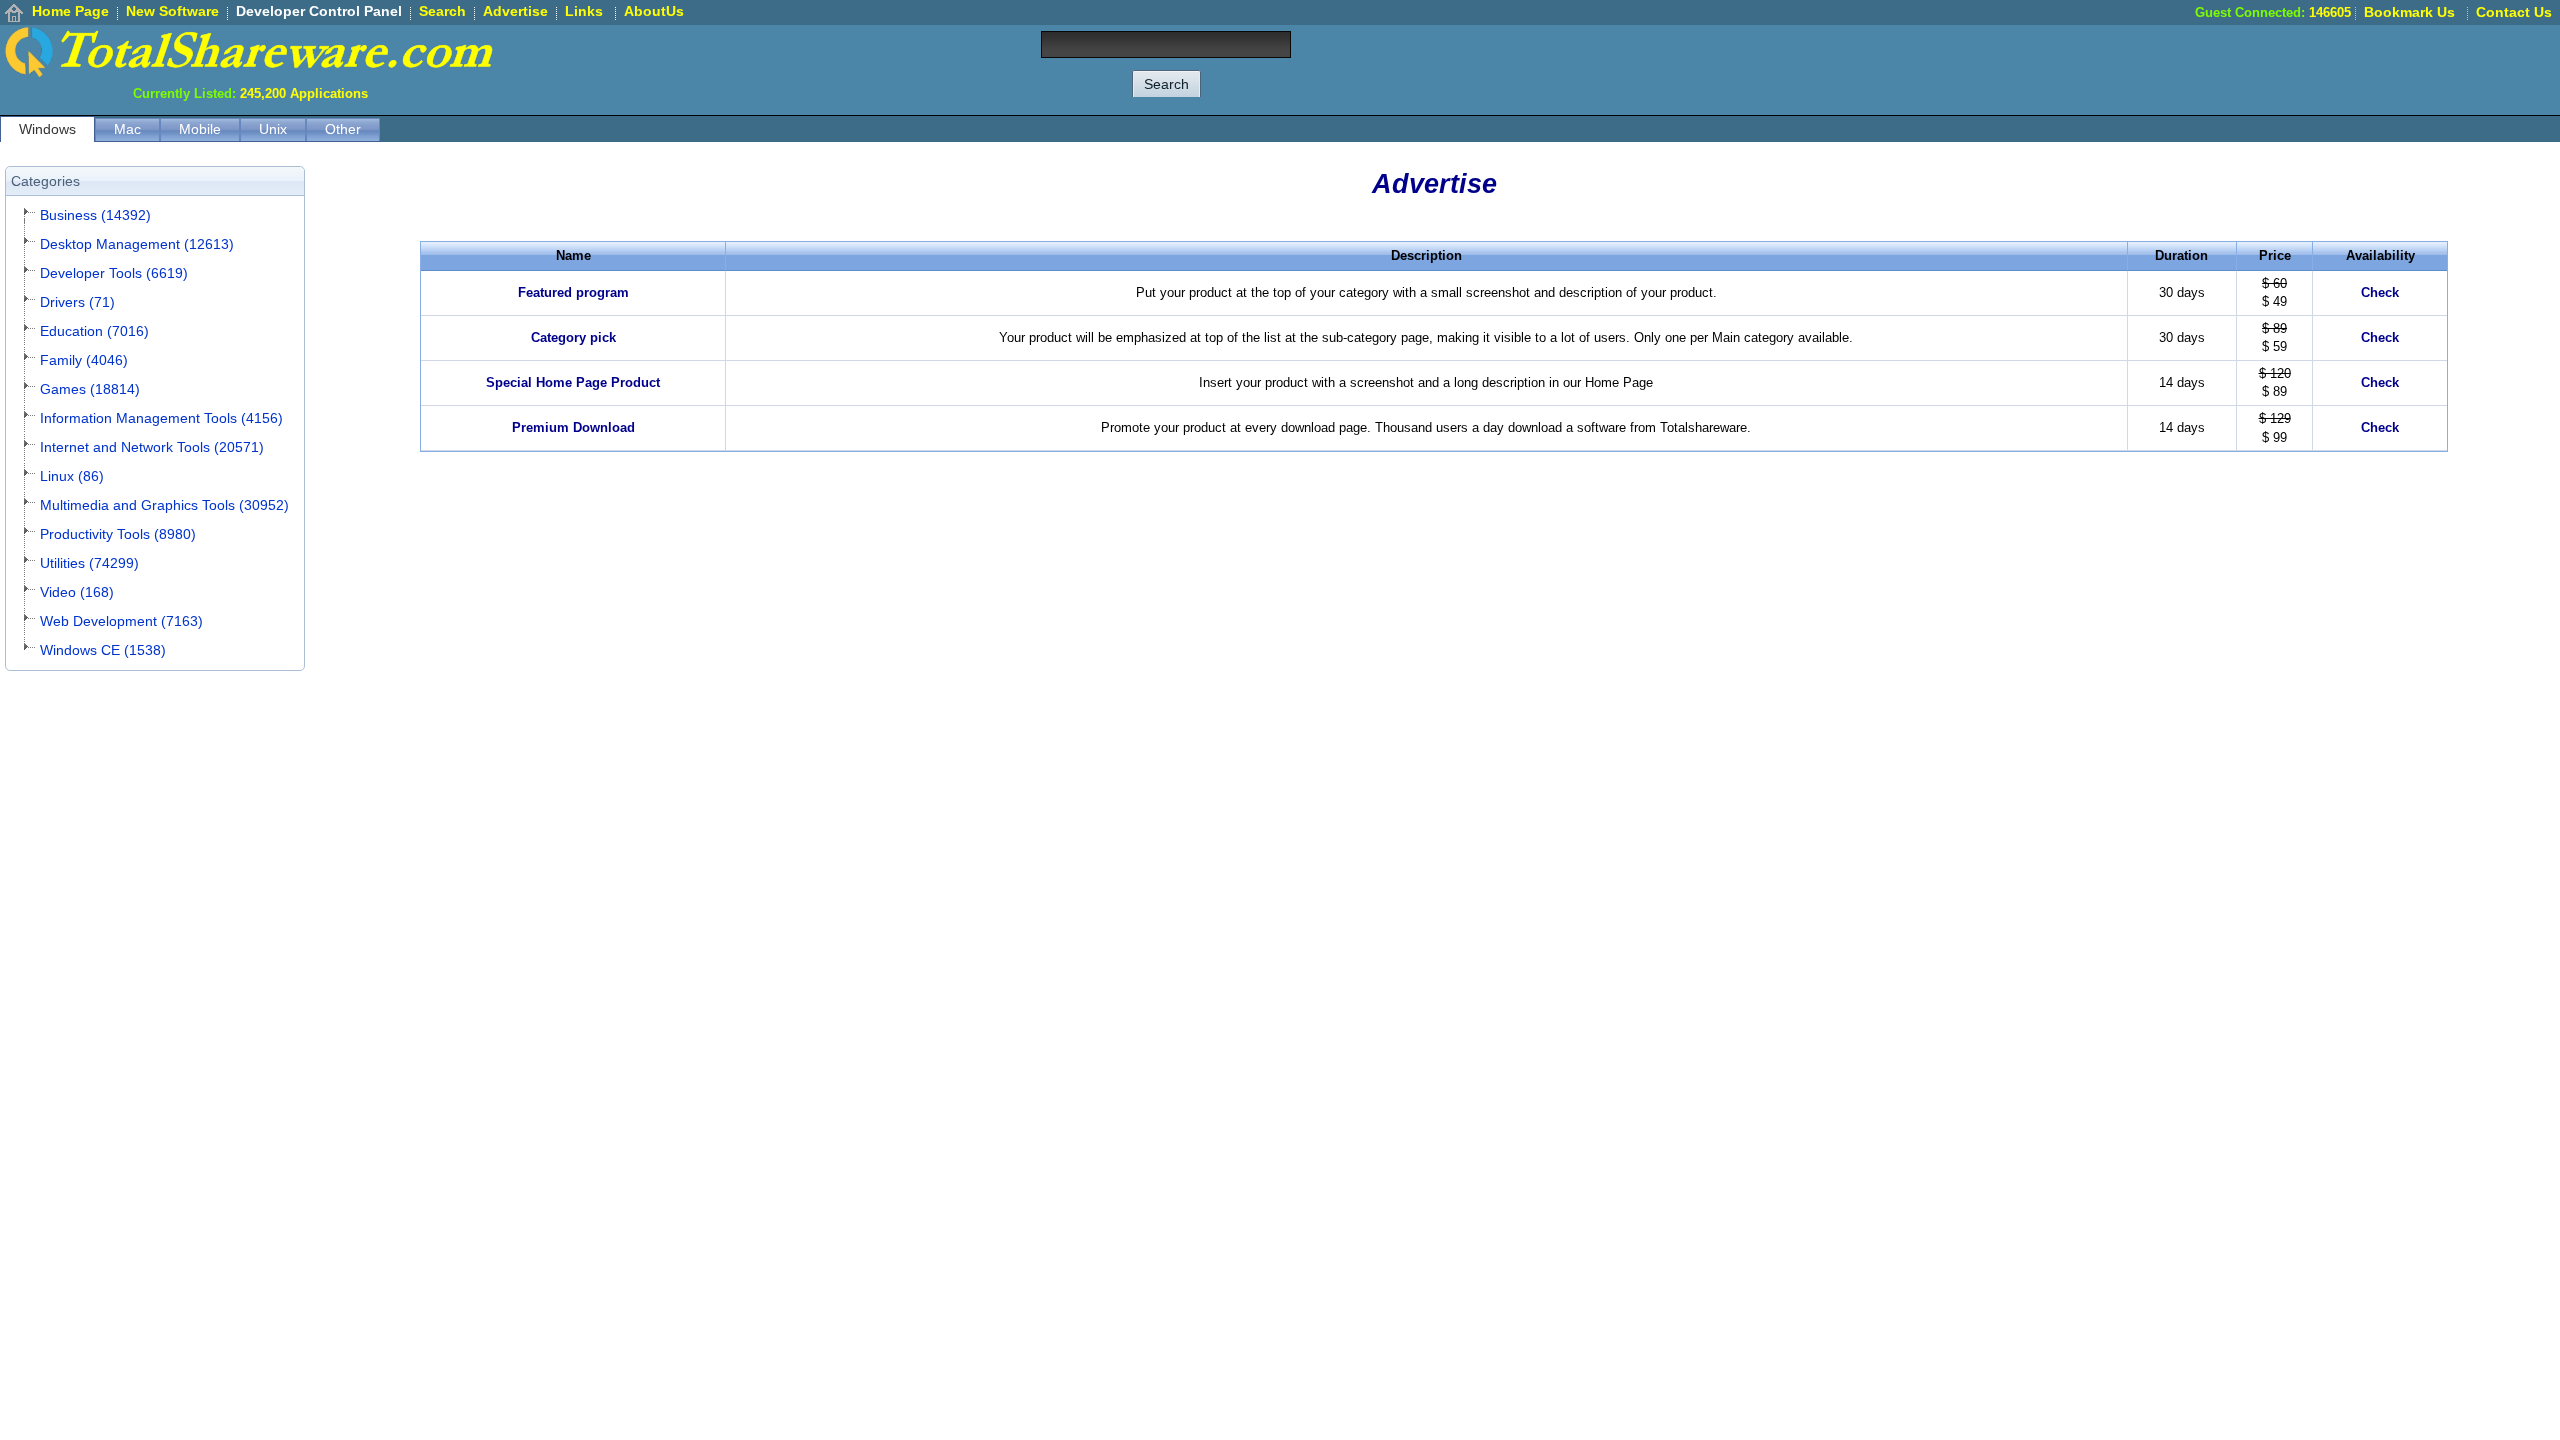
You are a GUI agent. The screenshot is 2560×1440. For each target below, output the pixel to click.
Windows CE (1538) (103, 650)
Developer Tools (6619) (114, 273)
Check (2380, 292)
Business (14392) (95, 215)
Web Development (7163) (121, 621)
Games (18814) (90, 389)
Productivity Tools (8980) (118, 534)
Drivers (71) (77, 302)
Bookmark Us (2409, 12)
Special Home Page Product (573, 382)
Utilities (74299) (89, 563)
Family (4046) (84, 360)
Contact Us (2514, 12)
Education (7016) (94, 331)
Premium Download (573, 427)
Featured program (573, 292)
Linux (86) (72, 476)
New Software (172, 11)
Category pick (573, 337)
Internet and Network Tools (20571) (152, 447)
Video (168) (77, 592)
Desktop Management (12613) (137, 244)
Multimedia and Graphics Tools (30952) (164, 505)
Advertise (515, 11)
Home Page (70, 11)
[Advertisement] (2196, 70)
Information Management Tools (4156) (161, 418)
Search (442, 11)
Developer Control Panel (319, 11)
